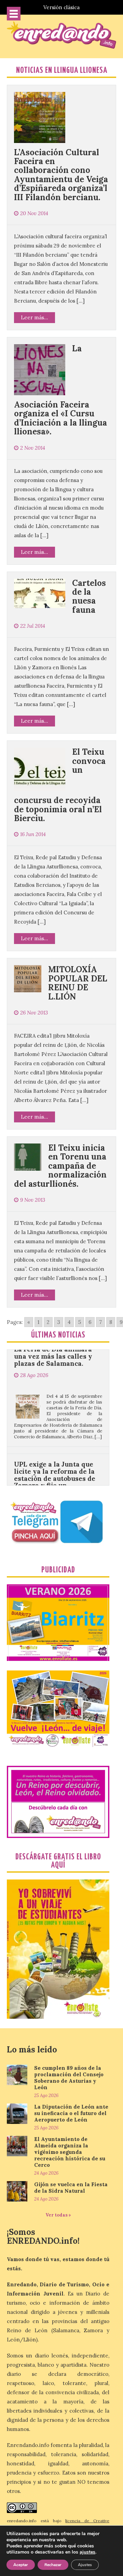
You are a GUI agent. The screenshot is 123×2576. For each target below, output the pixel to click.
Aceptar (21, 2565)
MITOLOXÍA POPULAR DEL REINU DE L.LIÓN (78, 983)
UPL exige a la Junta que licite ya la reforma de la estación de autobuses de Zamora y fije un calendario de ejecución (55, 1445)
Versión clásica (61, 7)
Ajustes (85, 2565)
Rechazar (53, 2565)
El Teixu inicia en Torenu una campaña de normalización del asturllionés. (60, 1166)
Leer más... (35, 317)
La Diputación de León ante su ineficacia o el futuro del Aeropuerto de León (71, 2113)
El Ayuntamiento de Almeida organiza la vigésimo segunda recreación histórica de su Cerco (70, 2152)
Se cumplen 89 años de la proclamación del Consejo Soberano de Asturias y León (69, 2078)
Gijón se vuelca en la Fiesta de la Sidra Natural (71, 2188)
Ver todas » (58, 2215)
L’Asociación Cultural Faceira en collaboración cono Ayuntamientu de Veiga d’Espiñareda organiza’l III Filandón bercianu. (61, 175)
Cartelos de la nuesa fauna (89, 596)
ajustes (87, 2552)
